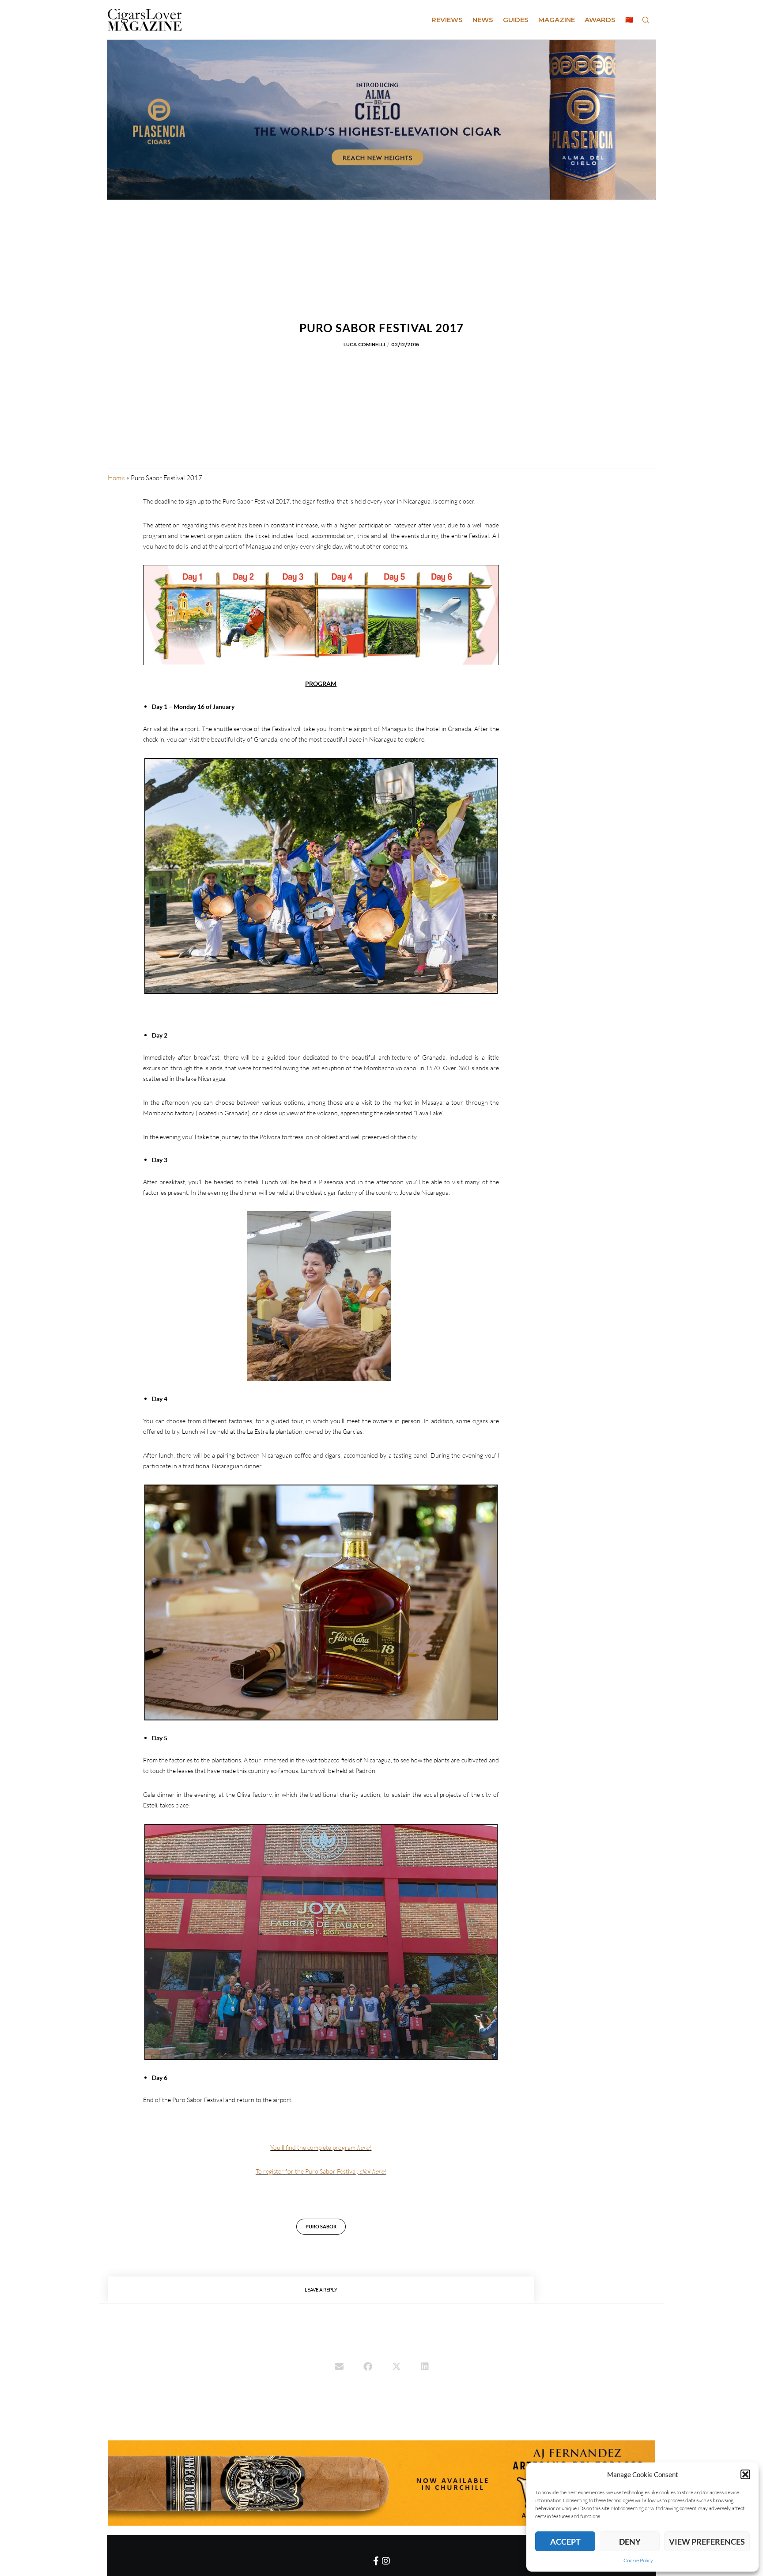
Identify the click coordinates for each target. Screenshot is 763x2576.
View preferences (707, 2542)
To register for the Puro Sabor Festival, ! (321, 2171)
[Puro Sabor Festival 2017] (339, 2368)
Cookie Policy (638, 2560)
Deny (630, 2542)
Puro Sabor (321, 2226)
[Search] (646, 20)
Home (116, 478)
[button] (745, 2474)
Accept (565, 2542)
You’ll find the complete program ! (321, 2147)
